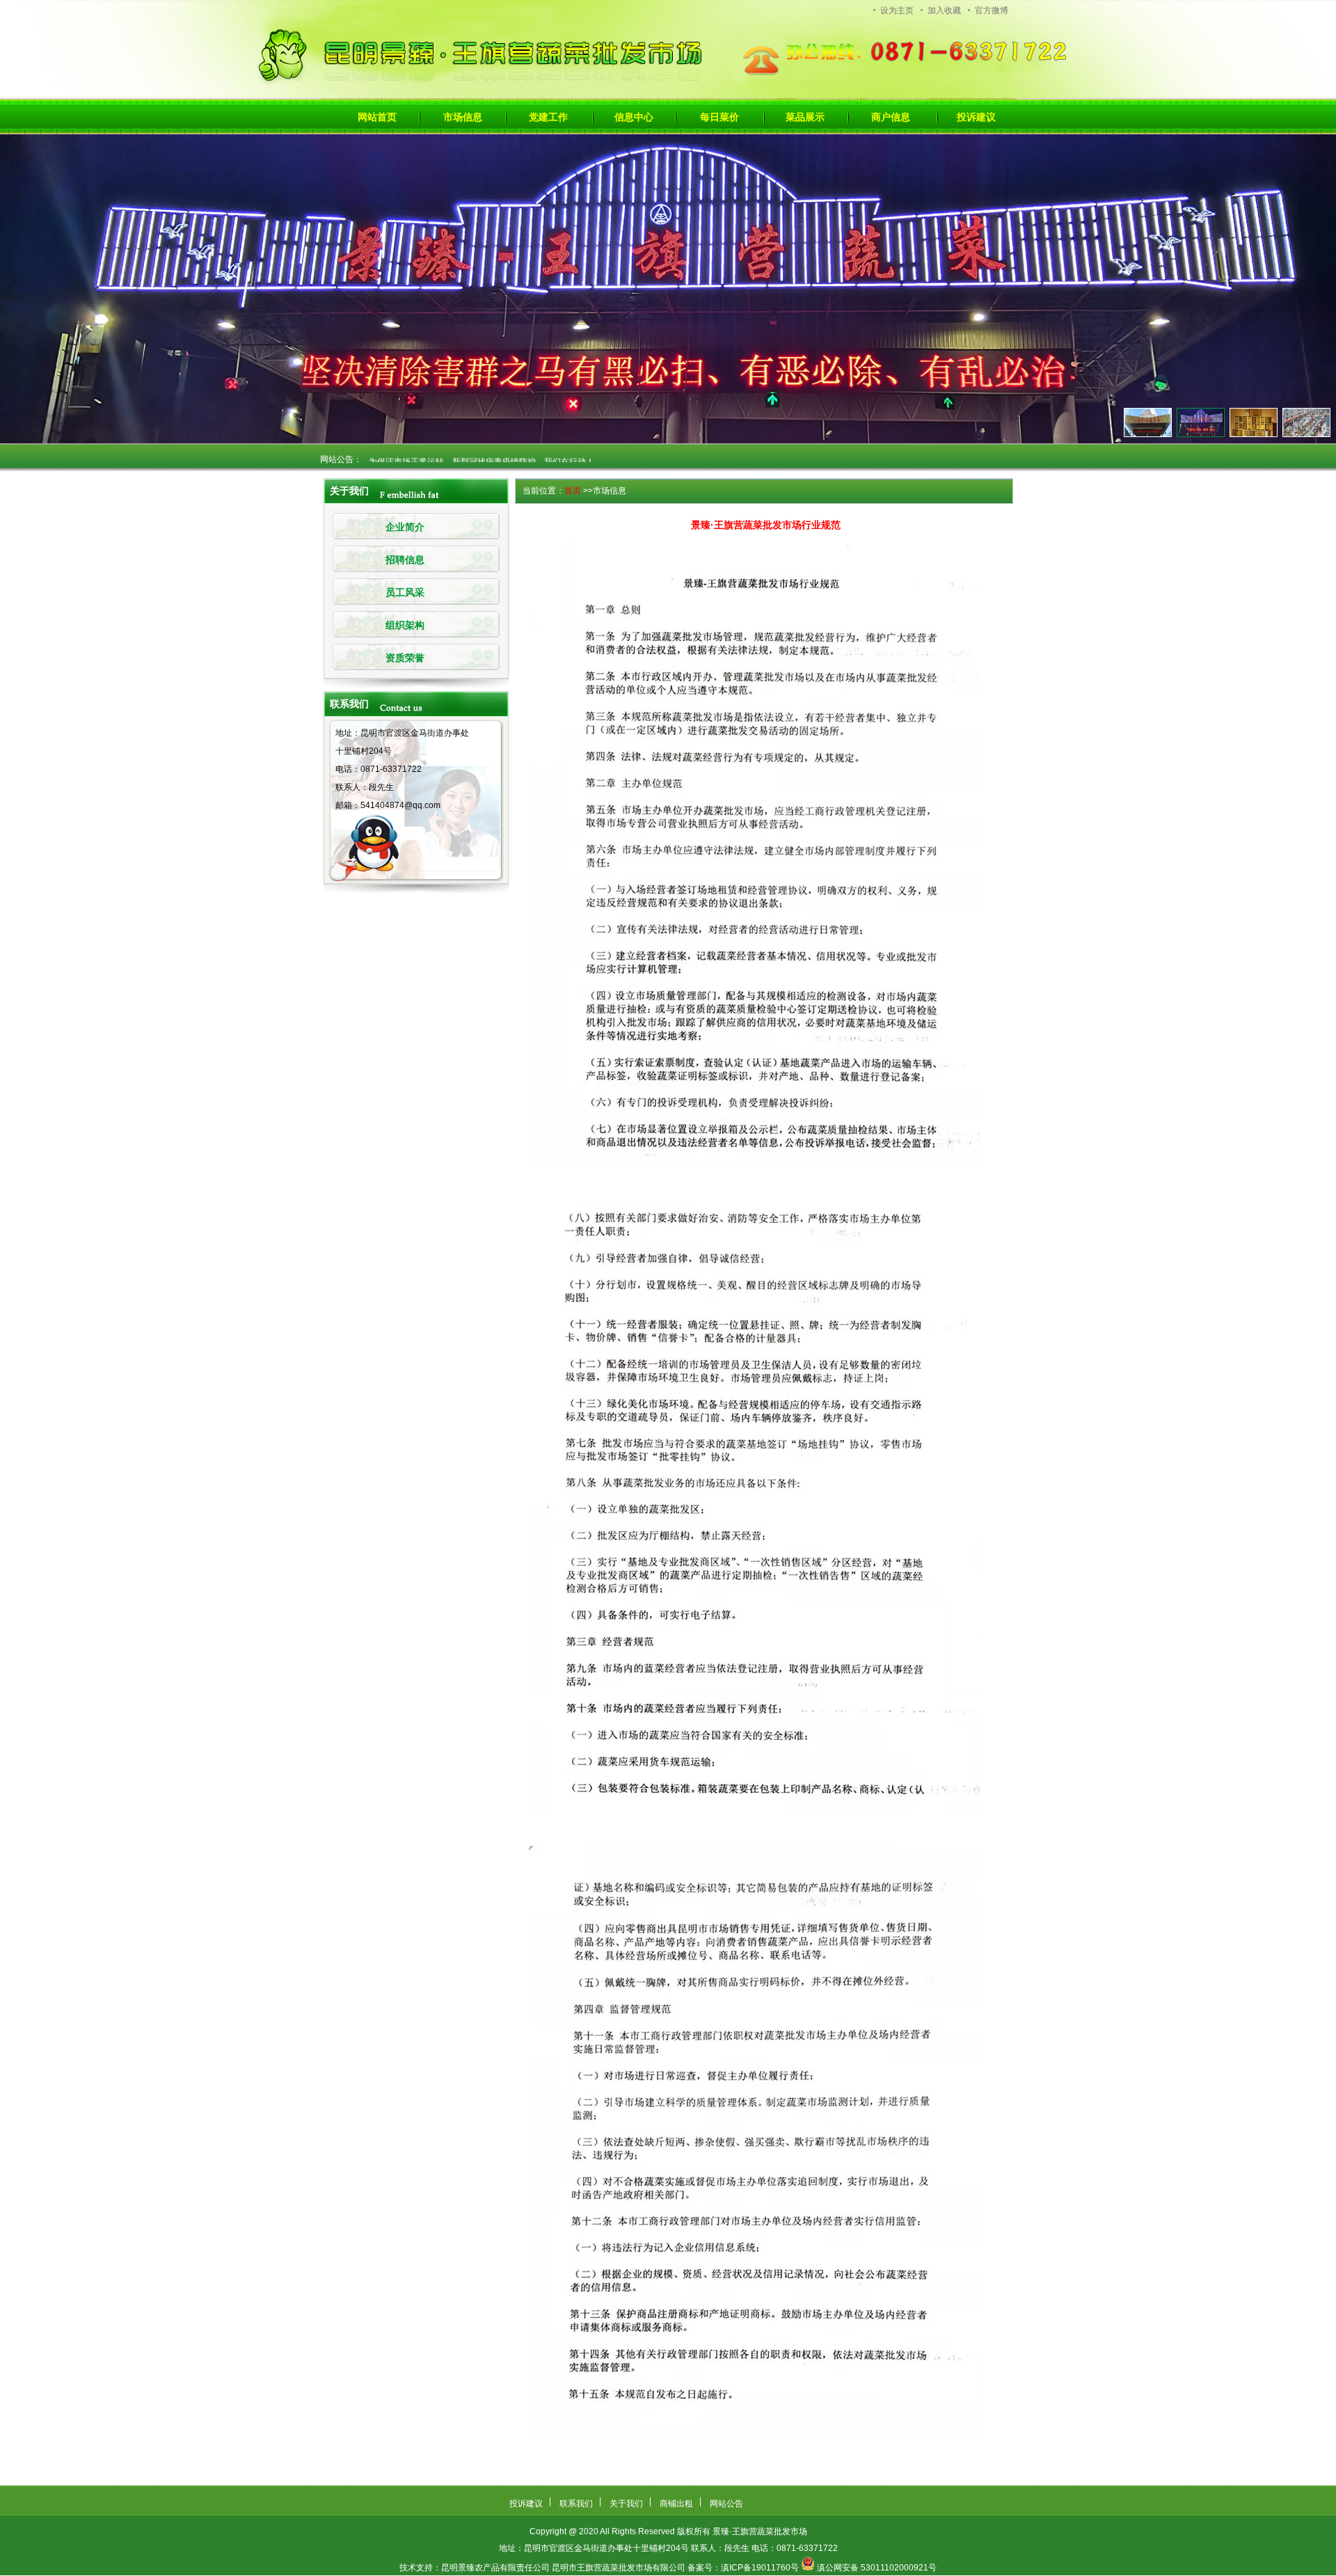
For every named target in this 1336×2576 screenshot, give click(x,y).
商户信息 (891, 117)
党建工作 (548, 117)
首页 (573, 491)
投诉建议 (976, 117)
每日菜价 (719, 117)
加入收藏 (944, 10)
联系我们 (576, 2504)
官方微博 (992, 10)
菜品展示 (805, 117)
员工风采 (405, 593)
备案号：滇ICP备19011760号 (743, 2568)
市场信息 (463, 117)
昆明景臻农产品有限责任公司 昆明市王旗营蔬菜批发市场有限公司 (563, 2568)
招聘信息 (405, 560)
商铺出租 (676, 2504)
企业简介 (405, 527)
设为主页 (897, 10)
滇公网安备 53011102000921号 (877, 2568)
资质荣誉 (405, 658)
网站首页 (377, 117)
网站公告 (726, 2504)
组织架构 (405, 625)
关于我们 (626, 2504)
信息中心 (634, 117)
